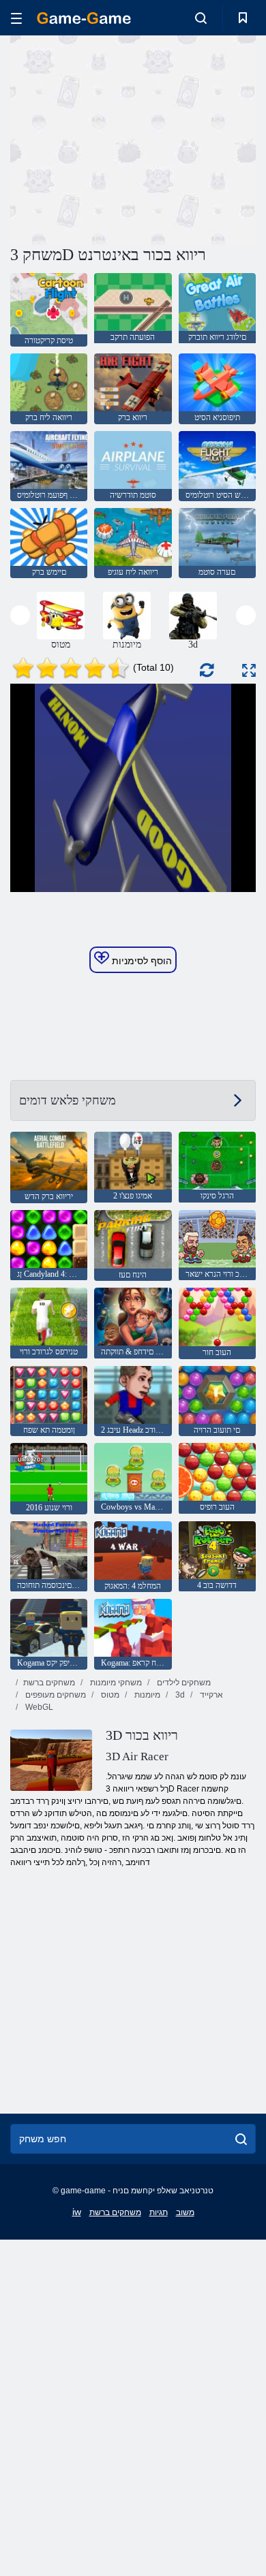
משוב (185, 2212)
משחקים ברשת (49, 1683)
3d (179, 1695)
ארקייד (210, 1695)
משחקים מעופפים (55, 1695)
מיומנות (146, 1695)
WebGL (38, 1707)
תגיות (159, 2212)
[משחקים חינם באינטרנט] (84, 18)
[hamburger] (16, 18)
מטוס (109, 1695)
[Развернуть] (249, 670)
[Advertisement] (125, 138)
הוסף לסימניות (141, 961)
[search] (241, 2139)
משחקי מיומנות (115, 1683)
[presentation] (20, 615)
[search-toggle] (201, 18)
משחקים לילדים (183, 1683)
